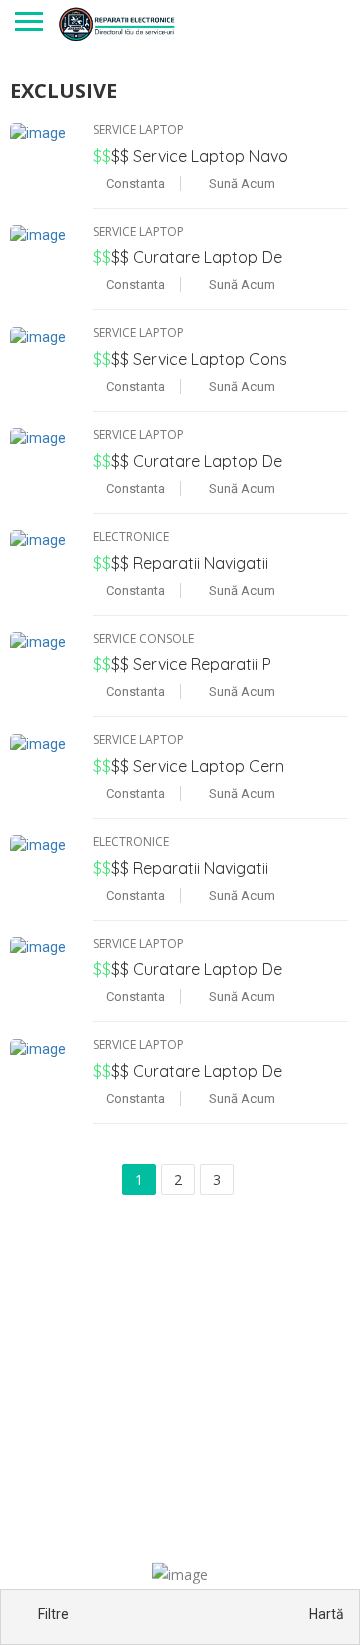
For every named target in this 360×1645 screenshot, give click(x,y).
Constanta (134, 183)
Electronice (131, 536)
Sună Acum (240, 183)
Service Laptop (138, 129)
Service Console (143, 638)
